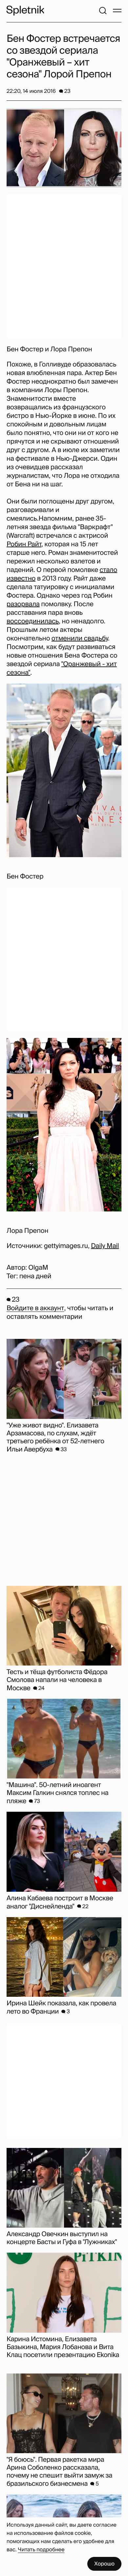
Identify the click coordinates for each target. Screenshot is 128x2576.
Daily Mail (105, 1246)
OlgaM (38, 1268)
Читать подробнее (41, 2549)
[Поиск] (103, 11)
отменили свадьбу (80, 638)
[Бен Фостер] (64, 770)
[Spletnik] (25, 11)
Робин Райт (24, 544)
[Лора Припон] (64, 1125)
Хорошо (104, 2564)
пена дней (35, 1276)
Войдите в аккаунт (35, 1308)
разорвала (23, 604)
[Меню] (117, 11)
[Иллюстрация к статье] (64, 148)
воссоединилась (33, 621)
